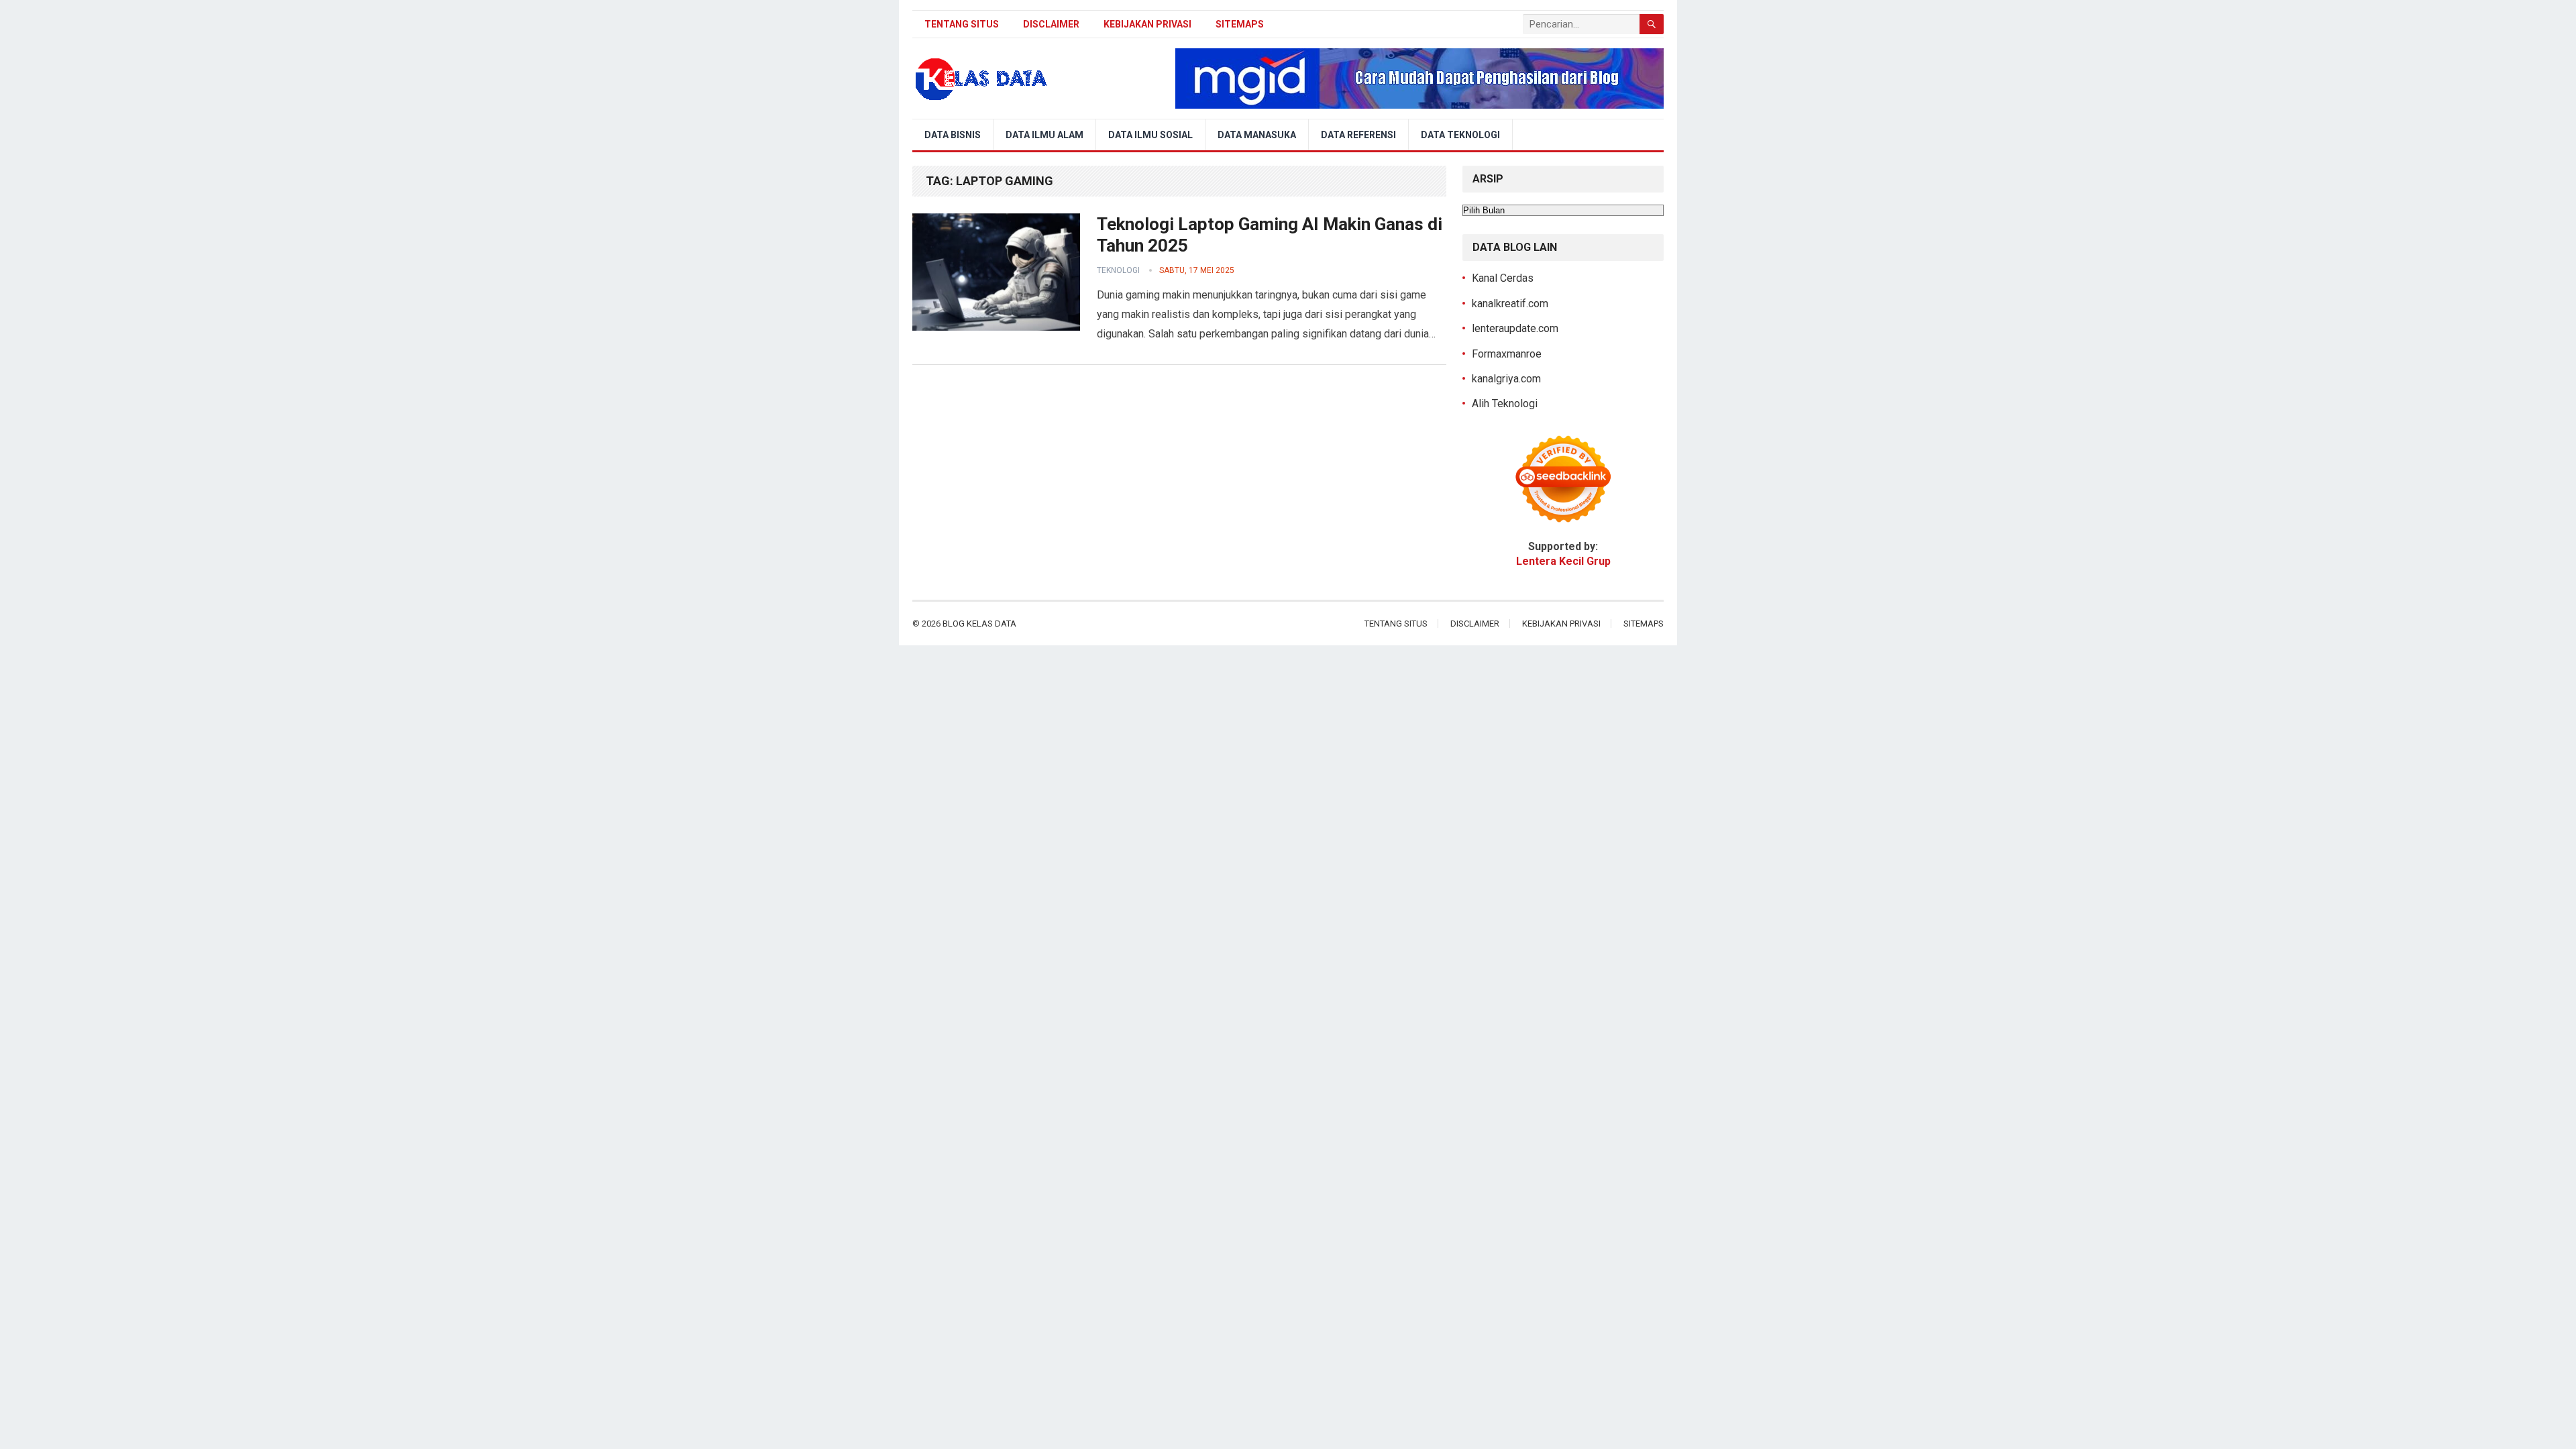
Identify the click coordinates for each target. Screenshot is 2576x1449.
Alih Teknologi (1505, 404)
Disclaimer (1051, 24)
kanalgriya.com (1506, 379)
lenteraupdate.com (1515, 328)
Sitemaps (1240, 24)
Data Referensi (1358, 135)
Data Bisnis (953, 135)
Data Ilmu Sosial (1150, 135)
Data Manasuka (1257, 135)
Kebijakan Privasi (1147, 24)
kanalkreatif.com (1510, 304)
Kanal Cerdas (1503, 278)
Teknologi (1118, 270)
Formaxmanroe (1507, 354)
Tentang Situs (962, 24)
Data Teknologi (1460, 135)
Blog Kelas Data (979, 624)
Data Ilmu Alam (1044, 135)
